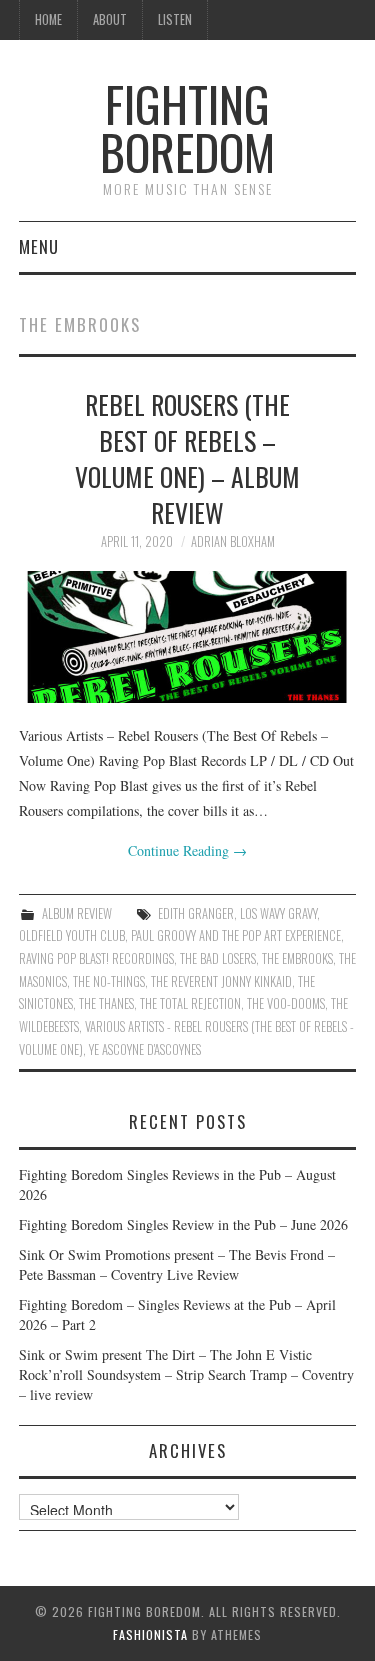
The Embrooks (297, 958)
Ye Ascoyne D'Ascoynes (145, 1049)
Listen (175, 19)
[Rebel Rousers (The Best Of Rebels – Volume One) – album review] (188, 637)
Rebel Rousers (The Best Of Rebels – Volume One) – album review (187, 457)
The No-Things (109, 981)
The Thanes (106, 1003)
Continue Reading (187, 850)
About (110, 19)
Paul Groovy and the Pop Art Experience (236, 935)
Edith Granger (196, 913)
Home (48, 19)
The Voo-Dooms (286, 1003)
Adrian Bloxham (233, 541)
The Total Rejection (190, 1003)
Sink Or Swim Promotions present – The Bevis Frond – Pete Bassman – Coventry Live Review (177, 1264)
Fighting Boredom (187, 127)
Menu (39, 246)
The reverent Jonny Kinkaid (221, 981)
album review (77, 913)
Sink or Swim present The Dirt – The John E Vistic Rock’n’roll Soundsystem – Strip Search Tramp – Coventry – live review (186, 1374)
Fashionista (150, 1634)
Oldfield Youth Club (72, 935)
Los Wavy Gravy (278, 913)
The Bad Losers (218, 958)
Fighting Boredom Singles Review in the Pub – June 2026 (183, 1224)
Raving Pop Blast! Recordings (96, 958)
